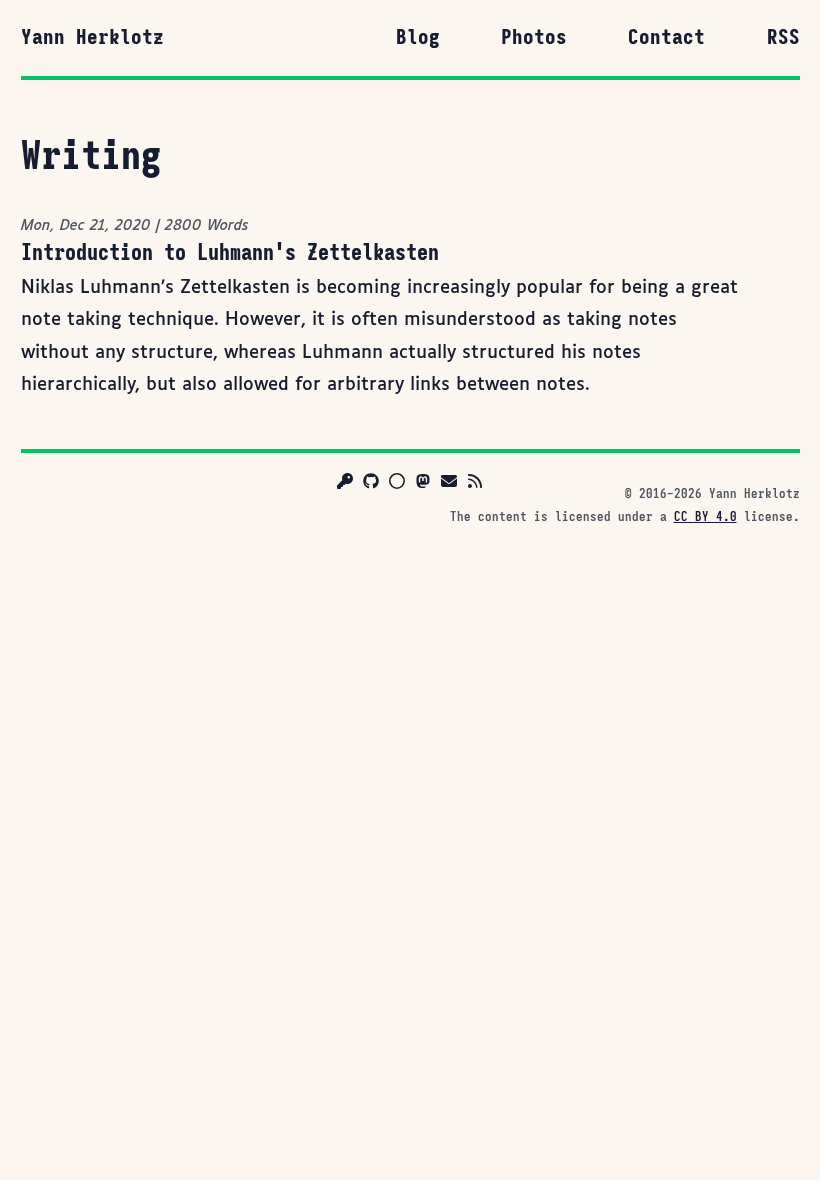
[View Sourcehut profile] (397, 484)
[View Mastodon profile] (423, 484)
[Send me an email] (449, 484)
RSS (783, 37)
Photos (534, 37)
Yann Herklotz (92, 37)
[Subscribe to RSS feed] (475, 484)
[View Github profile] (371, 484)
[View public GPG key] (345, 484)
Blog (418, 37)
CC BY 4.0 (705, 517)
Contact (666, 37)
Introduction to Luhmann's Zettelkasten (230, 252)
